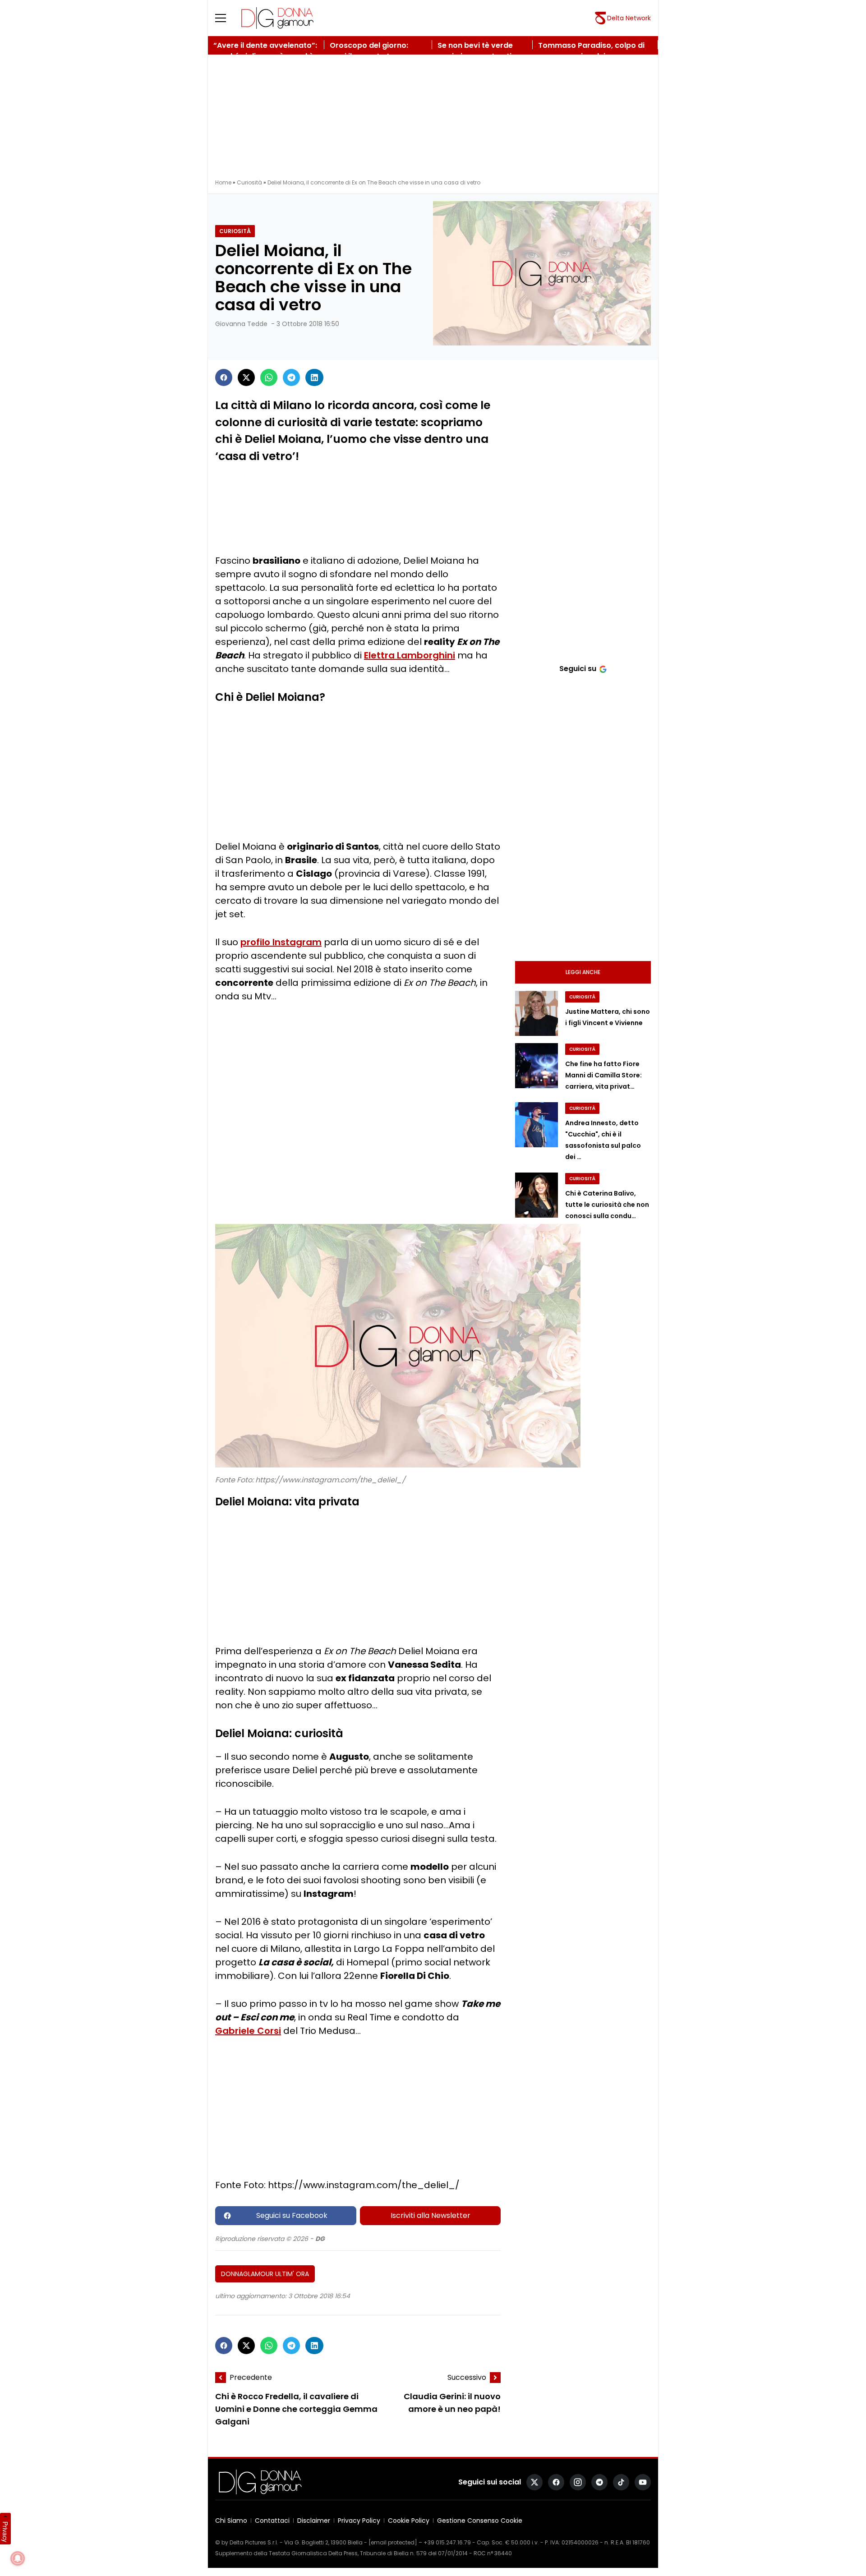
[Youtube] (643, 2482)
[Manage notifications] (18, 2558)
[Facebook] (224, 377)
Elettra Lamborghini (410, 655)
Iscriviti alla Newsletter (431, 2215)
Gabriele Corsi (248, 2031)
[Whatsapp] (269, 377)
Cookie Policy (409, 2521)
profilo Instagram (281, 942)
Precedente (251, 2377)
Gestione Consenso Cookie (480, 2521)
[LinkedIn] (314, 377)
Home (223, 182)
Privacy (5, 2532)
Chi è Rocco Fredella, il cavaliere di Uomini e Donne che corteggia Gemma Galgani (296, 2409)
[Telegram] (291, 377)
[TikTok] (621, 2482)
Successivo (467, 2377)
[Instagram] (578, 2482)
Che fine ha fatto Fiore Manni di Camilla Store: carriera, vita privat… (603, 1075)
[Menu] (226, 18)
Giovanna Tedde (241, 324)
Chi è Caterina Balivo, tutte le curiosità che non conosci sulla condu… (607, 1205)
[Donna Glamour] (277, 18)
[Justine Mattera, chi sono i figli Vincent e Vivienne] (537, 1013)
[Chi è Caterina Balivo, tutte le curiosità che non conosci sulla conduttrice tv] (537, 1195)
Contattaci (272, 2521)
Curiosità (249, 182)
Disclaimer (314, 2521)
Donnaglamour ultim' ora (265, 2274)
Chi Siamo (231, 2521)
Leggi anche (583, 972)
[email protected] (393, 2542)
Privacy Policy (359, 2521)
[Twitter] (246, 377)
